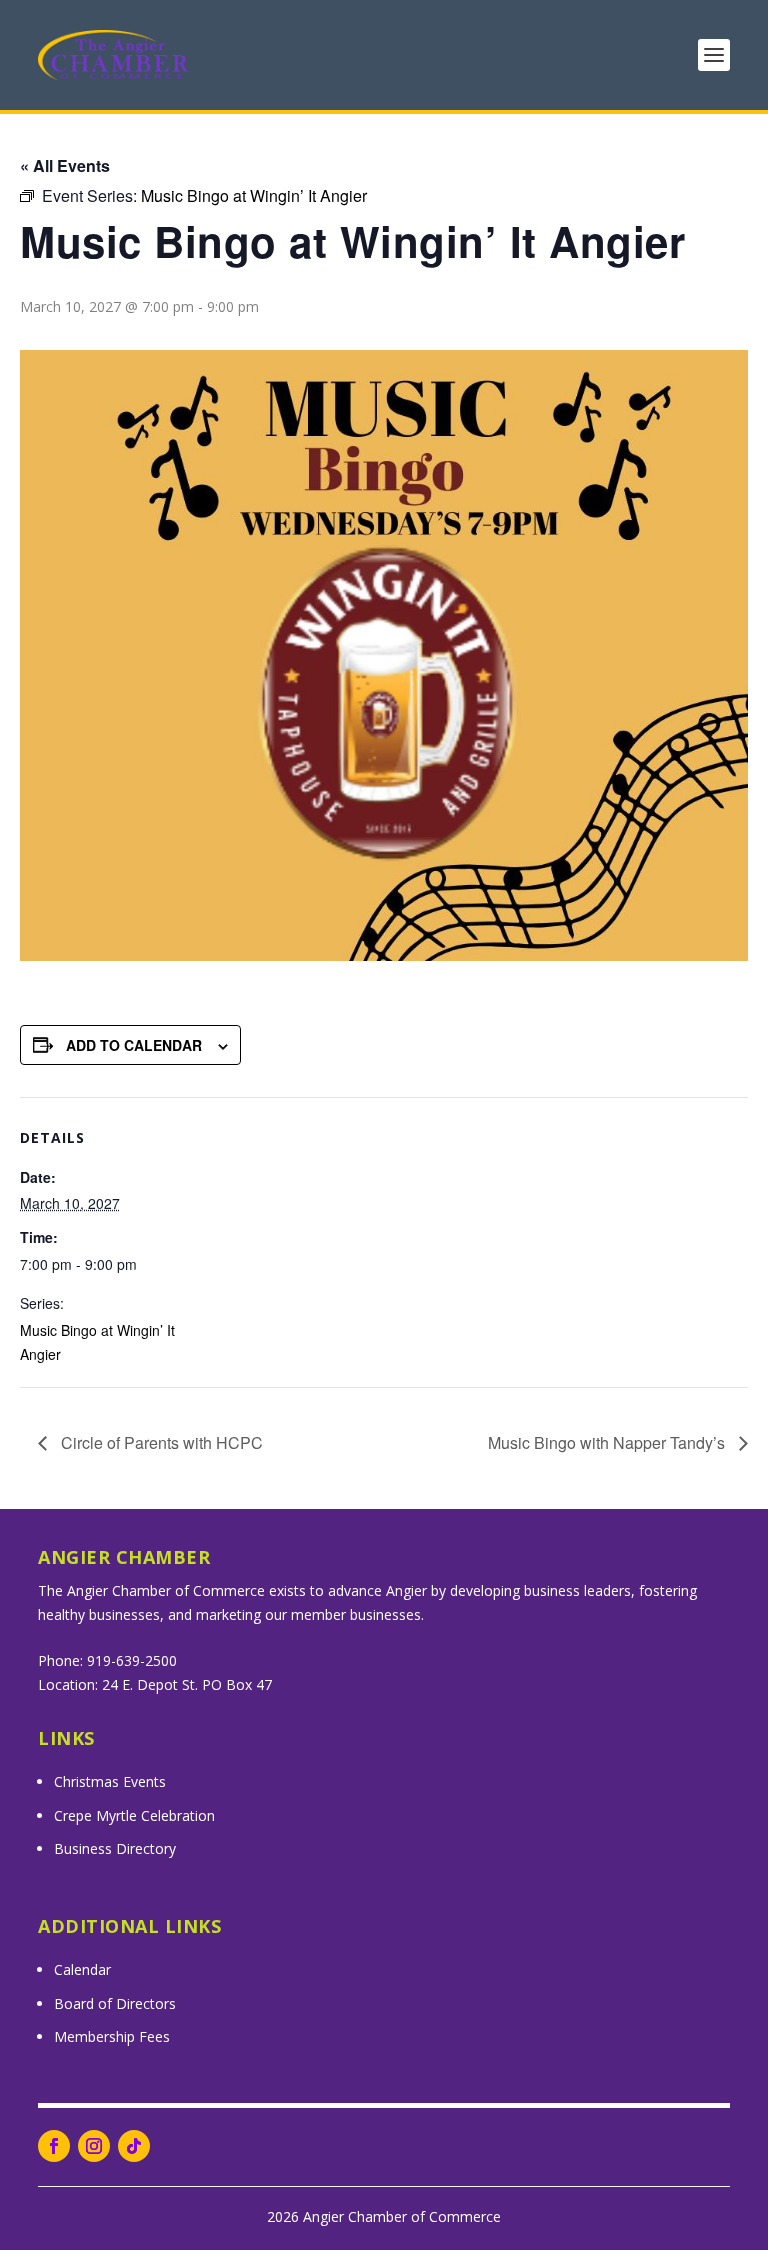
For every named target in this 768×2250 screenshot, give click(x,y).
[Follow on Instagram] (94, 2146)
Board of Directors (115, 2003)
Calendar (82, 1969)
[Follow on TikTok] (134, 2146)
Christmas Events (110, 1781)
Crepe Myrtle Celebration (134, 1815)
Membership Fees (112, 2036)
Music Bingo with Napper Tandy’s (608, 1442)
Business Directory (115, 1848)
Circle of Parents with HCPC (160, 1442)
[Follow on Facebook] (54, 2146)
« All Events (65, 165)
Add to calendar (134, 1045)
